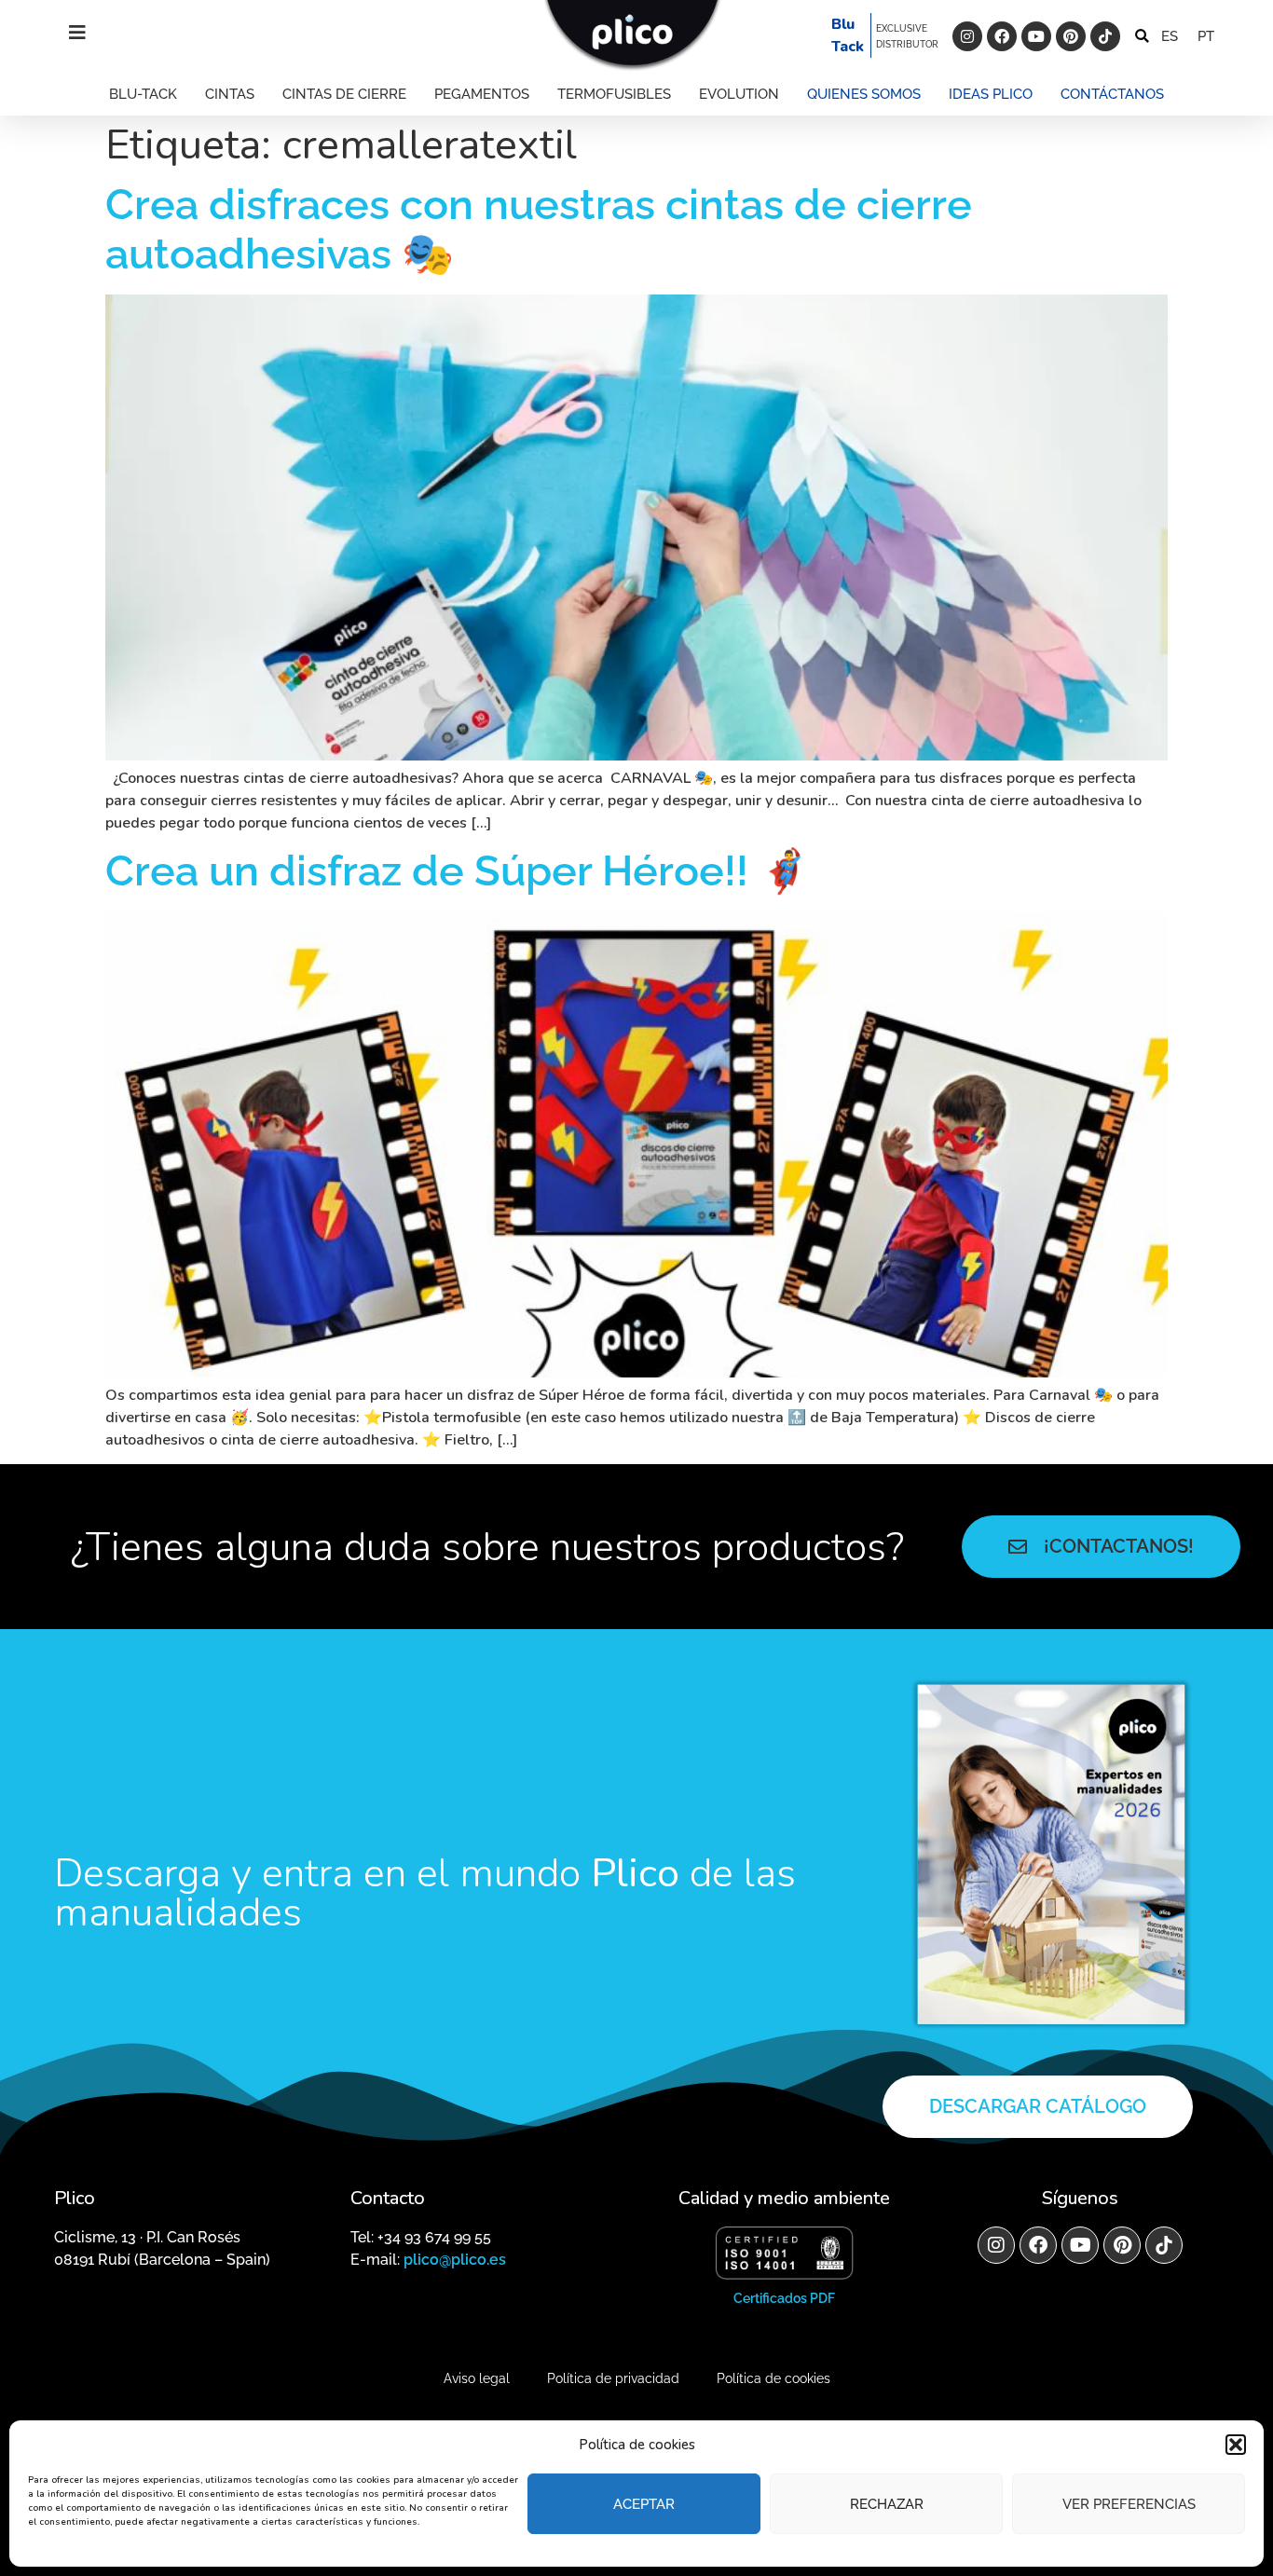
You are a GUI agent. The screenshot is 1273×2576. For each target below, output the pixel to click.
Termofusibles (614, 94)
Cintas (230, 94)
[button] (1236, 2445)
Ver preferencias (1129, 2504)
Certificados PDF (784, 2298)
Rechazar (887, 2504)
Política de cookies (773, 2378)
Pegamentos (482, 94)
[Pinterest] (1071, 36)
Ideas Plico (991, 94)
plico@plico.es (455, 2260)
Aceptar (644, 2504)
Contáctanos (1112, 94)
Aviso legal (477, 2378)
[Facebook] (1002, 36)
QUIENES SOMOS (864, 94)
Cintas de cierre (344, 94)
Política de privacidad (613, 2378)
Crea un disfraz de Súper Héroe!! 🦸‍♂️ (458, 871)
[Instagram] (967, 36)
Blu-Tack (143, 94)
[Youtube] (1036, 36)
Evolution (739, 94)
